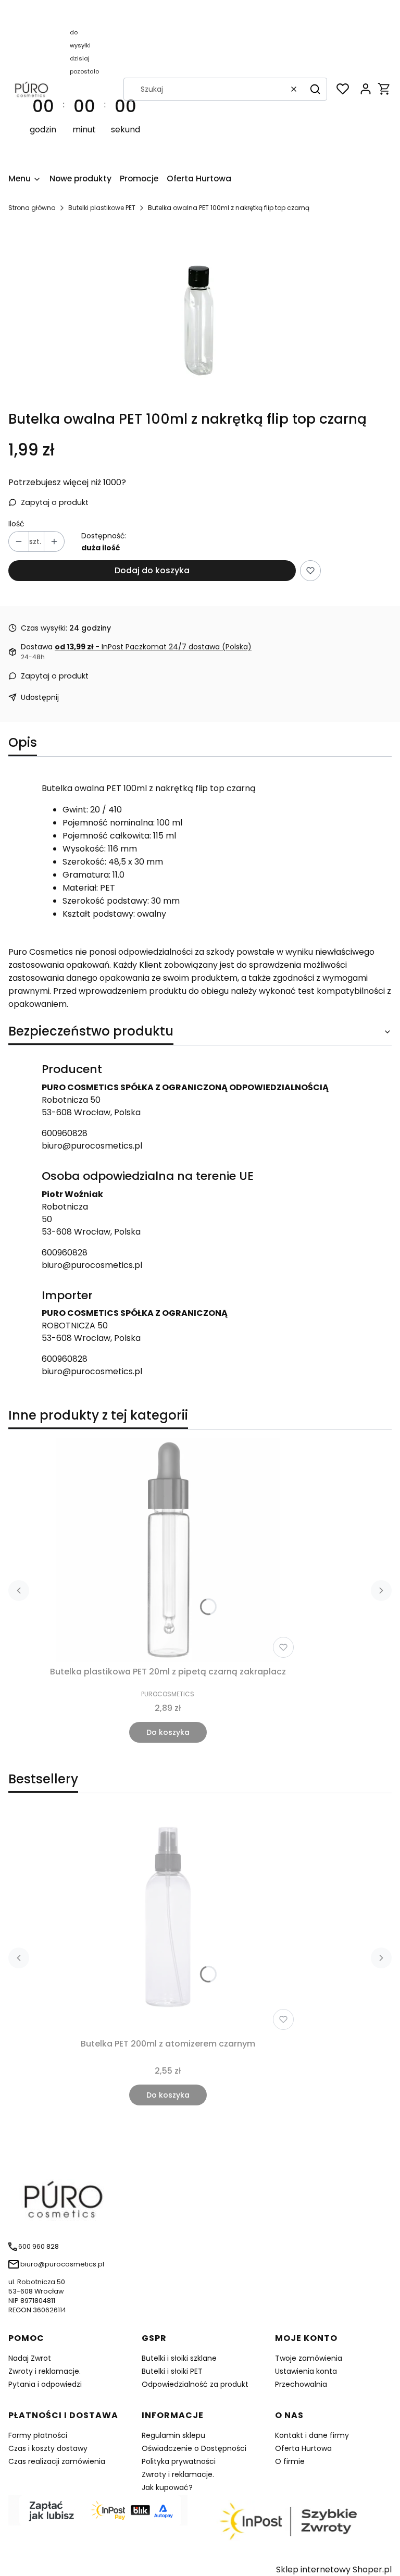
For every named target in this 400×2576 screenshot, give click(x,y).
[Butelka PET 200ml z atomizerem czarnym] (168, 1922)
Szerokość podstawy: (106, 901)
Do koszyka (168, 1732)
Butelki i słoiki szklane (179, 2358)
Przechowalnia (301, 2384)
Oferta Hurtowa (303, 2448)
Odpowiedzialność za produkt (195, 2384)
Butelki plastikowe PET (102, 208)
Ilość (16, 524)
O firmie (290, 2461)
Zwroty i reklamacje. (45, 2371)
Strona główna (32, 208)
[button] (315, 89)
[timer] (85, 89)
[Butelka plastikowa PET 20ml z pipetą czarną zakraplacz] (168, 1550)
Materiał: (80, 888)
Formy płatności (38, 2435)
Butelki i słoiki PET (172, 2371)
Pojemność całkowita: (107, 836)
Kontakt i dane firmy (312, 2435)
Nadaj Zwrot (30, 2358)
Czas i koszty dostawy (48, 2448)
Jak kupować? (167, 2487)
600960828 (65, 1133)
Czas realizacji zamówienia (57, 2461)
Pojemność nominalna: (109, 823)
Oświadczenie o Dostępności (194, 2448)
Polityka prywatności (179, 2461)
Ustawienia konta (306, 2371)
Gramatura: (86, 875)
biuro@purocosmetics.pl (92, 1146)
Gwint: (75, 810)
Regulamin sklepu (173, 2435)
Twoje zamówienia (309, 2358)
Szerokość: (84, 862)
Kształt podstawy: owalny (114, 914)
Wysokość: (84, 849)
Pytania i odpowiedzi (45, 2384)
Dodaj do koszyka (152, 570)
